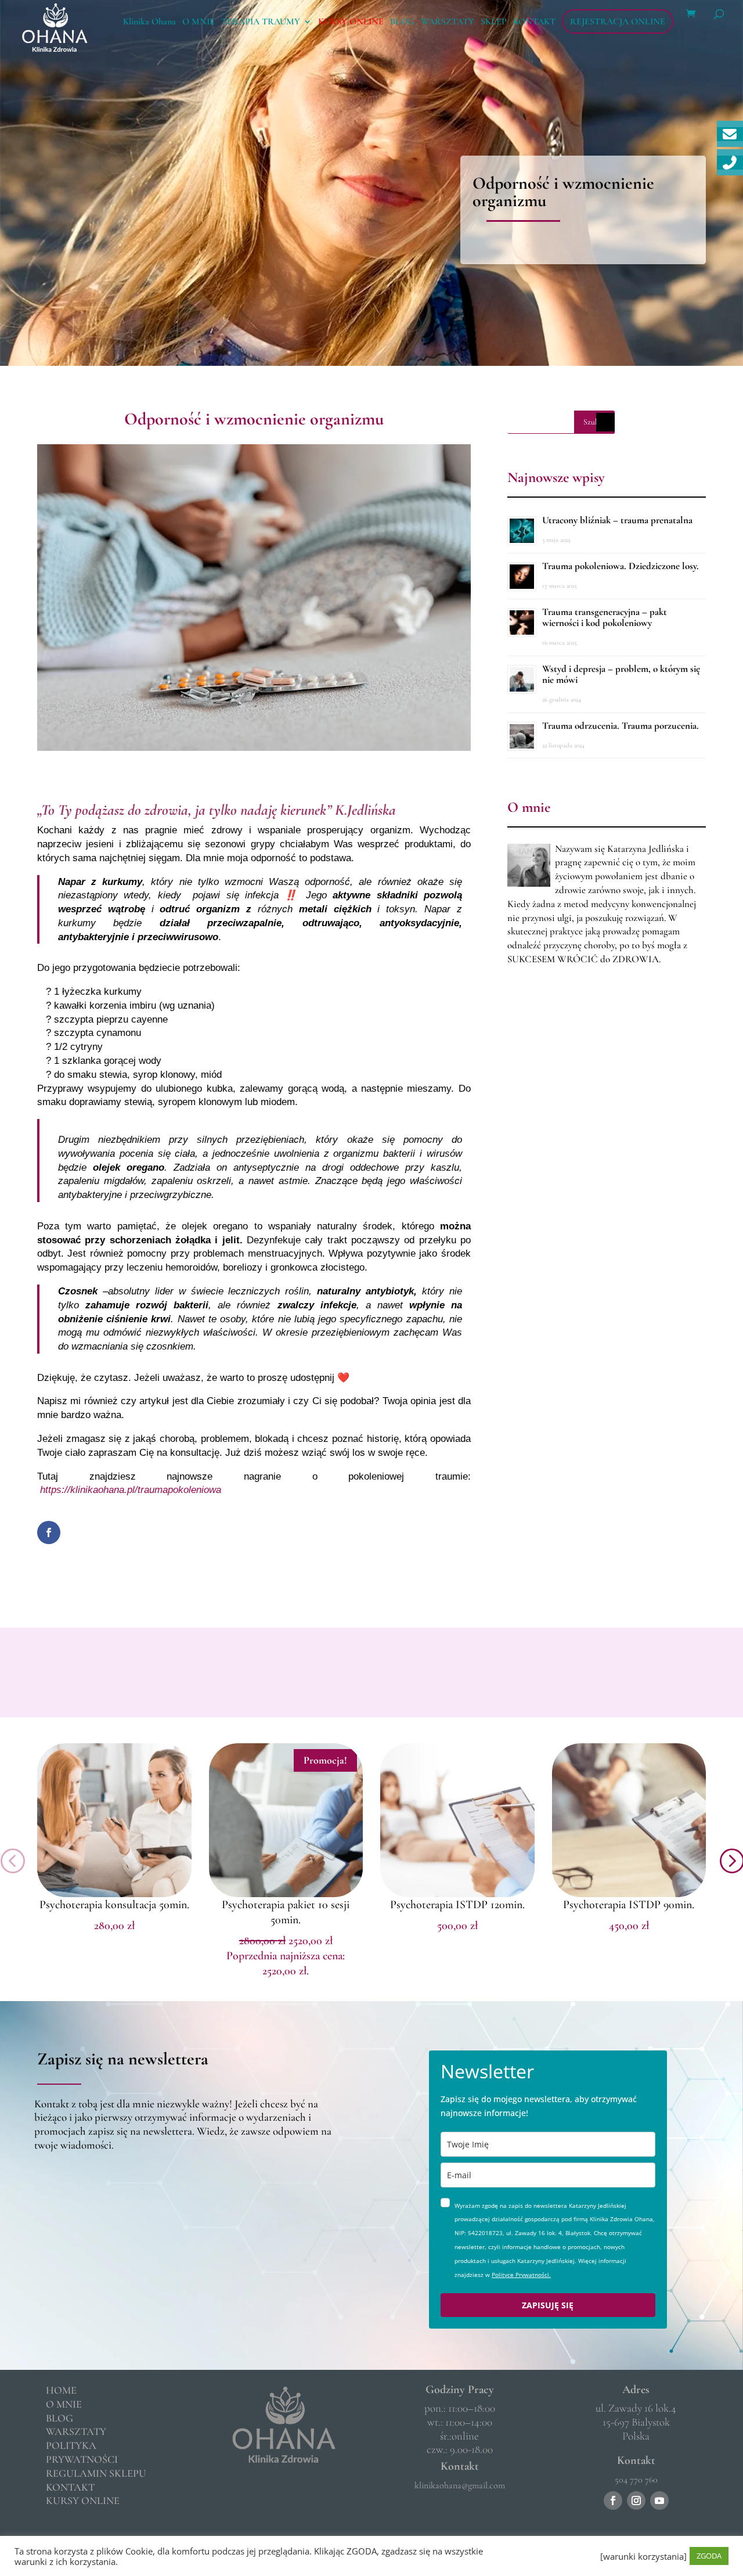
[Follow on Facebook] (613, 2501)
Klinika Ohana (149, 22)
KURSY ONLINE (351, 22)
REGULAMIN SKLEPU (96, 2473)
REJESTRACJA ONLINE (618, 21)
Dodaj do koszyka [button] (114, 1894)
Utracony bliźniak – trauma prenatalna (617, 520)
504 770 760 (636, 2480)
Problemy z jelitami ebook (114, 1905)
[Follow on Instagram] (636, 2501)
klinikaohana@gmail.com (460, 2485)
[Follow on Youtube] (659, 2501)
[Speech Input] (605, 422)
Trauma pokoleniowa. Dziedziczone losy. (621, 566)
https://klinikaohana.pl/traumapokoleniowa (131, 1490)
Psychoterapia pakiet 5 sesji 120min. (457, 1912)
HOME (61, 2390)
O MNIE (199, 22)
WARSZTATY (448, 22)
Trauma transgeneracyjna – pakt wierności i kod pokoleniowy (605, 617)
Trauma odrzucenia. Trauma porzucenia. (621, 726)
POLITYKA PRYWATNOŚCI (82, 2452)
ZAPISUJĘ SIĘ (548, 2305)
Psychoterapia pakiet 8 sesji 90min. (629, 1912)
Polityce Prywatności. (521, 2275)
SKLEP (494, 22)
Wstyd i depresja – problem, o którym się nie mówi (621, 674)
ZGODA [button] (709, 2556)
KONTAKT (534, 22)
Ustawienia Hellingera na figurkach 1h (286, 1912)
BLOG (402, 22)
